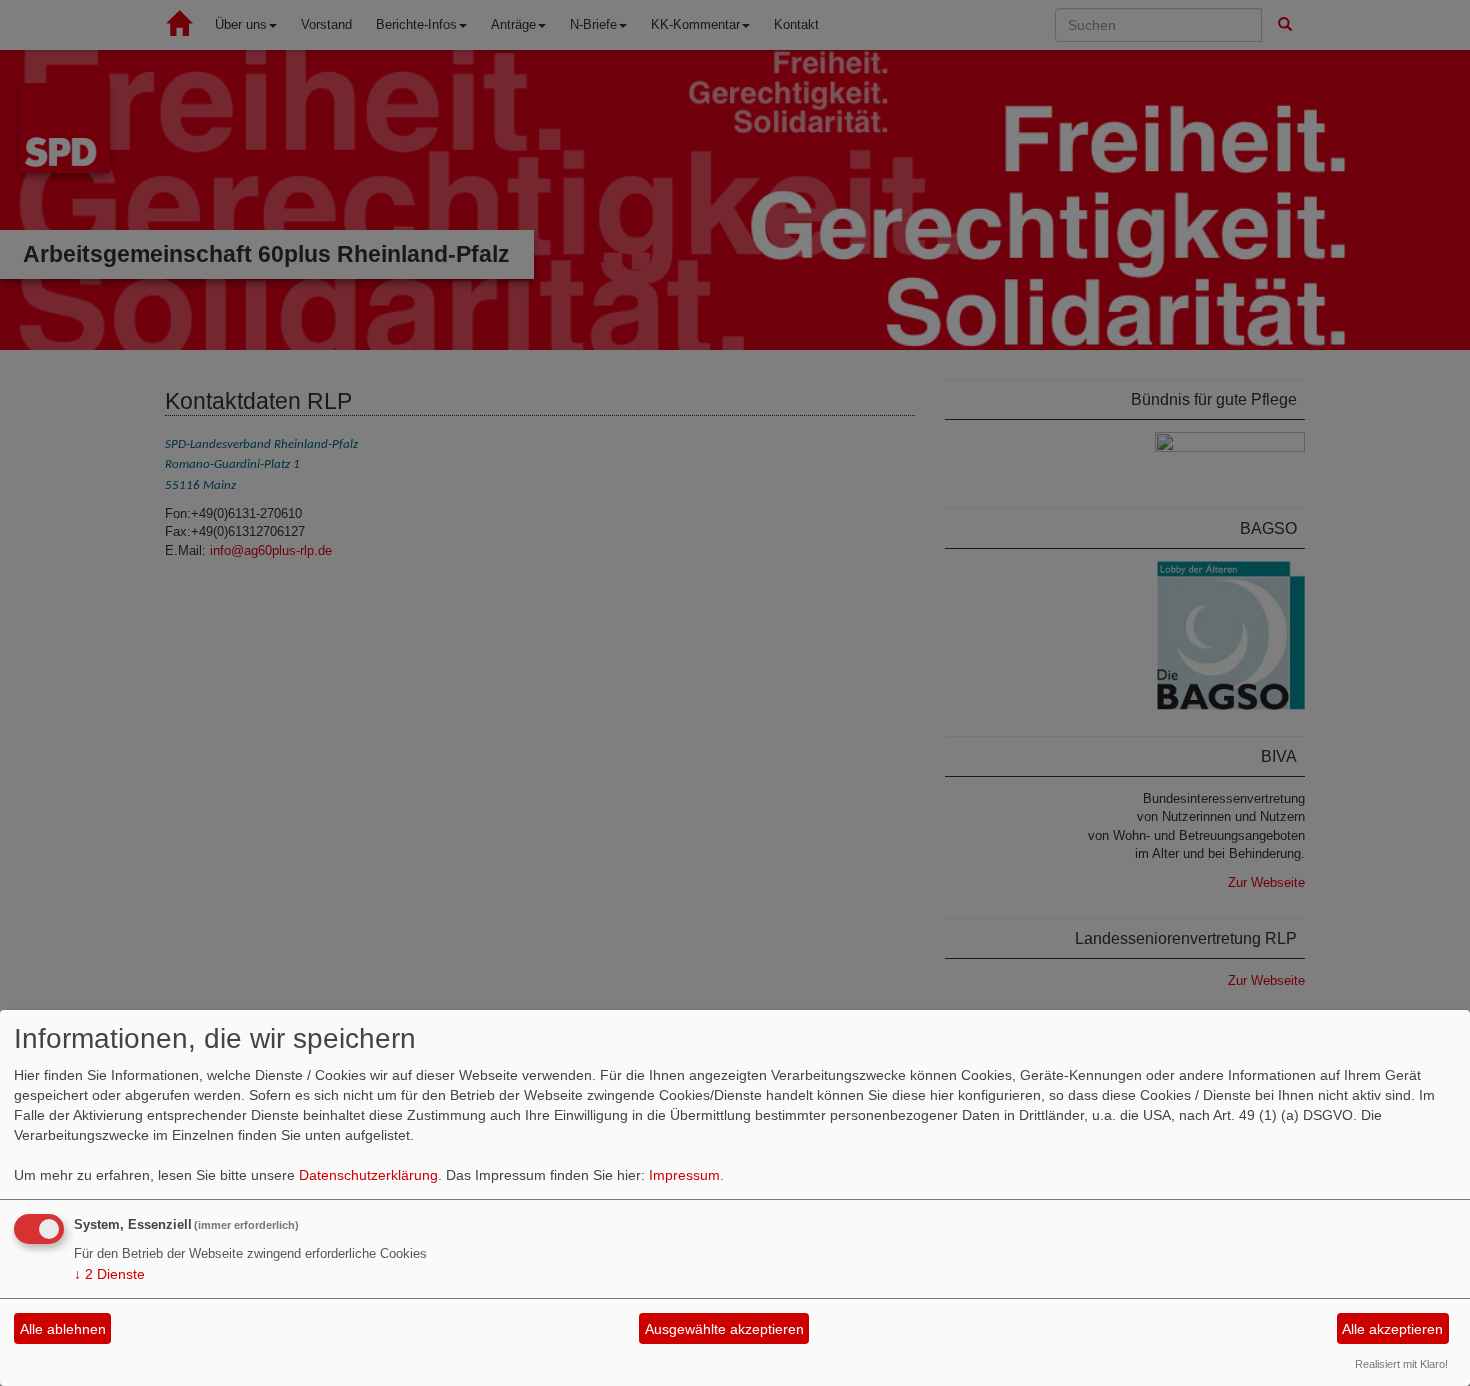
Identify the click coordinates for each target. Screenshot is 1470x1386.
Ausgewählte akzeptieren (724, 1329)
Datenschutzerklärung (368, 1175)
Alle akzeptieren (1392, 1329)
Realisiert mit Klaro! (1401, 1364)
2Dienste (109, 1274)
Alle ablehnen (63, 1329)
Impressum (684, 1175)
